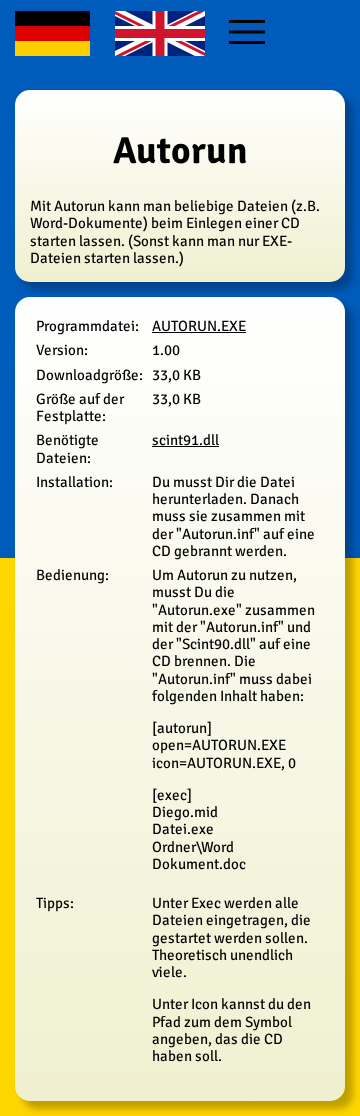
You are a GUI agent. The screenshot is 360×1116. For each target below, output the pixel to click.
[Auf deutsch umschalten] (54, 48)
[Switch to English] (162, 48)
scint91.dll (185, 440)
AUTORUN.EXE (199, 326)
